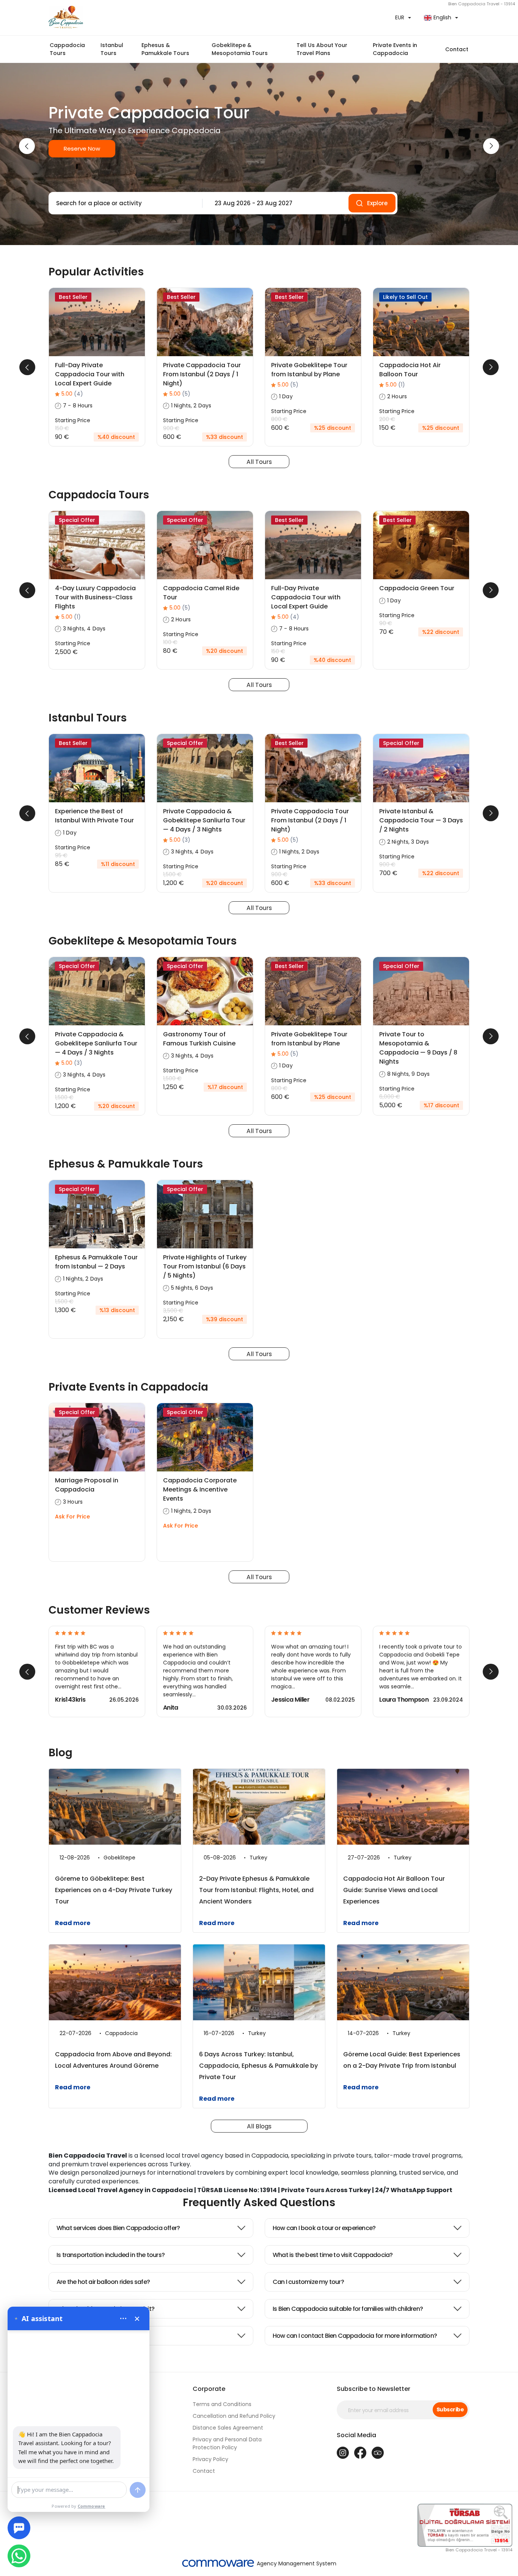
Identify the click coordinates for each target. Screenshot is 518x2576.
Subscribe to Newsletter (374, 2389)
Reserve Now (82, 149)
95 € (61, 855)
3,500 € (173, 1311)
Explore (377, 203)
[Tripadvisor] (378, 2453)
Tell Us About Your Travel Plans (322, 49)
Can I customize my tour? (308, 2282)
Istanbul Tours (112, 49)
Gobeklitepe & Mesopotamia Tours (240, 49)
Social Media (356, 2435)
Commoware (92, 2506)
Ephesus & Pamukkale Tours (165, 49)
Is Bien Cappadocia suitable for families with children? (348, 2309)
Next (491, 146)
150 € (62, 428)
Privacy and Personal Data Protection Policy (227, 2443)
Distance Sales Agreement (228, 2428)
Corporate (209, 2389)
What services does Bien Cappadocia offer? (118, 2228)
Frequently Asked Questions (259, 2203)
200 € (387, 419)
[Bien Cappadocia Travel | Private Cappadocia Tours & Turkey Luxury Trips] (151, 18)
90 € (386, 623)
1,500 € (172, 874)
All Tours (259, 462)
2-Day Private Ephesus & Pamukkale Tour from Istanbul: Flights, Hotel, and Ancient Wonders (256, 1890)
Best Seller (73, 297)
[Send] (138, 2490)
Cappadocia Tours (67, 49)
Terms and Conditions (222, 2404)
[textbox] (123, 203)
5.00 (72, 394)
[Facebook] (360, 2453)
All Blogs (259, 2126)
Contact (457, 49)
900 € (171, 428)
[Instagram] (343, 2453)
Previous (27, 146)
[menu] (123, 2318)
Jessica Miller (290, 1700)
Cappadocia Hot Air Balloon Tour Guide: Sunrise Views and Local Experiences (394, 1890)
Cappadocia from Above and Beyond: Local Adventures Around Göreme (113, 2060)
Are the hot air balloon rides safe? (103, 2282)
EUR (400, 17)
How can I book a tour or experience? (324, 2228)
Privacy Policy (210, 2459)
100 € (170, 642)
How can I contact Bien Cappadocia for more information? (355, 2336)
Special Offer (77, 520)
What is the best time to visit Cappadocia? (333, 2255)
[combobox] (123, 203)
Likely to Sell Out (405, 297)
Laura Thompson (404, 1700)
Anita (171, 1708)
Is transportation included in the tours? (111, 2255)
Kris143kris (70, 1700)
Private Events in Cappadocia (395, 49)
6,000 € (390, 1097)
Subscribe (450, 2409)
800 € (279, 419)
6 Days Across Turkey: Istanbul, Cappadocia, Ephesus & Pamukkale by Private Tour (258, 2066)
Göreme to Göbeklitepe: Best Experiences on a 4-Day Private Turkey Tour (114, 1890)
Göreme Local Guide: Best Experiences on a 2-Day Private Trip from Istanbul (402, 2060)
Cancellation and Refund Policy (234, 2416)
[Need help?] (19, 2528)
